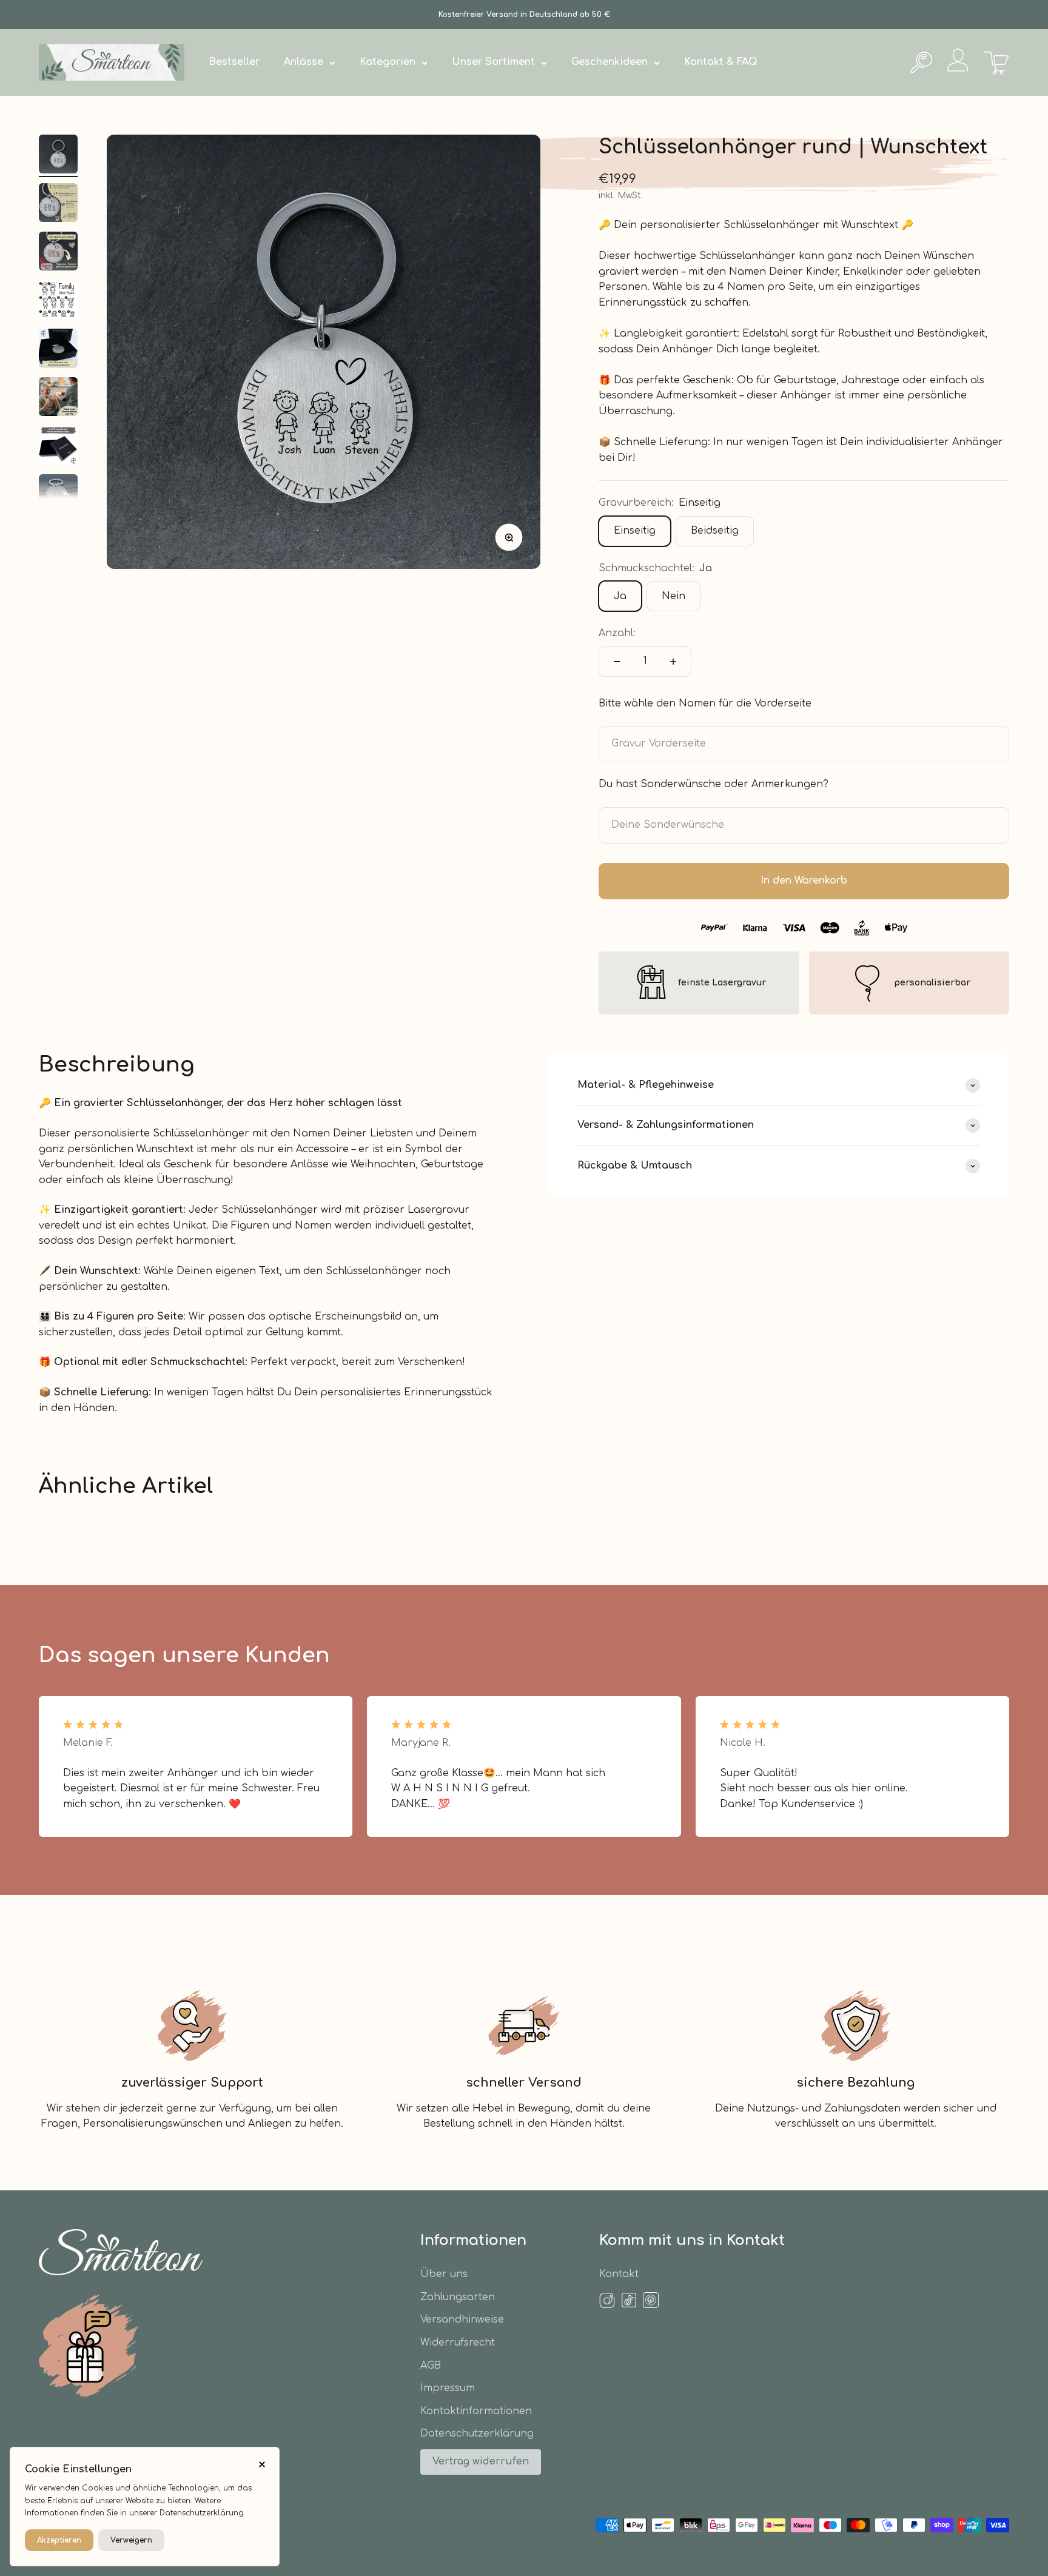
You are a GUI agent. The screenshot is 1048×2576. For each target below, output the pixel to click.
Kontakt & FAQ (721, 62)
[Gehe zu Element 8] (58, 495)
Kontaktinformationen (476, 2411)
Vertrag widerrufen (481, 2461)
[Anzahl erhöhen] (673, 662)
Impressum (448, 2388)
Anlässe (304, 62)
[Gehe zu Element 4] (58, 301)
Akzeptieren (59, 2540)
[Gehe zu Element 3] (58, 253)
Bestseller (234, 62)
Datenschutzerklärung (477, 2433)
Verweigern (131, 2540)
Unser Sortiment (493, 62)
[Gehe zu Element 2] (58, 204)
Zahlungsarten (458, 2297)
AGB (431, 2366)
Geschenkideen (610, 62)
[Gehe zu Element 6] (58, 398)
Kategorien (388, 62)
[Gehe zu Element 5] (58, 350)
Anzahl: (617, 633)
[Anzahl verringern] (617, 662)
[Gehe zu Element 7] (58, 447)
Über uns (444, 2274)
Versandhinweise (462, 2319)
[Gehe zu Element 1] (58, 156)
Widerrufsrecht (458, 2343)
